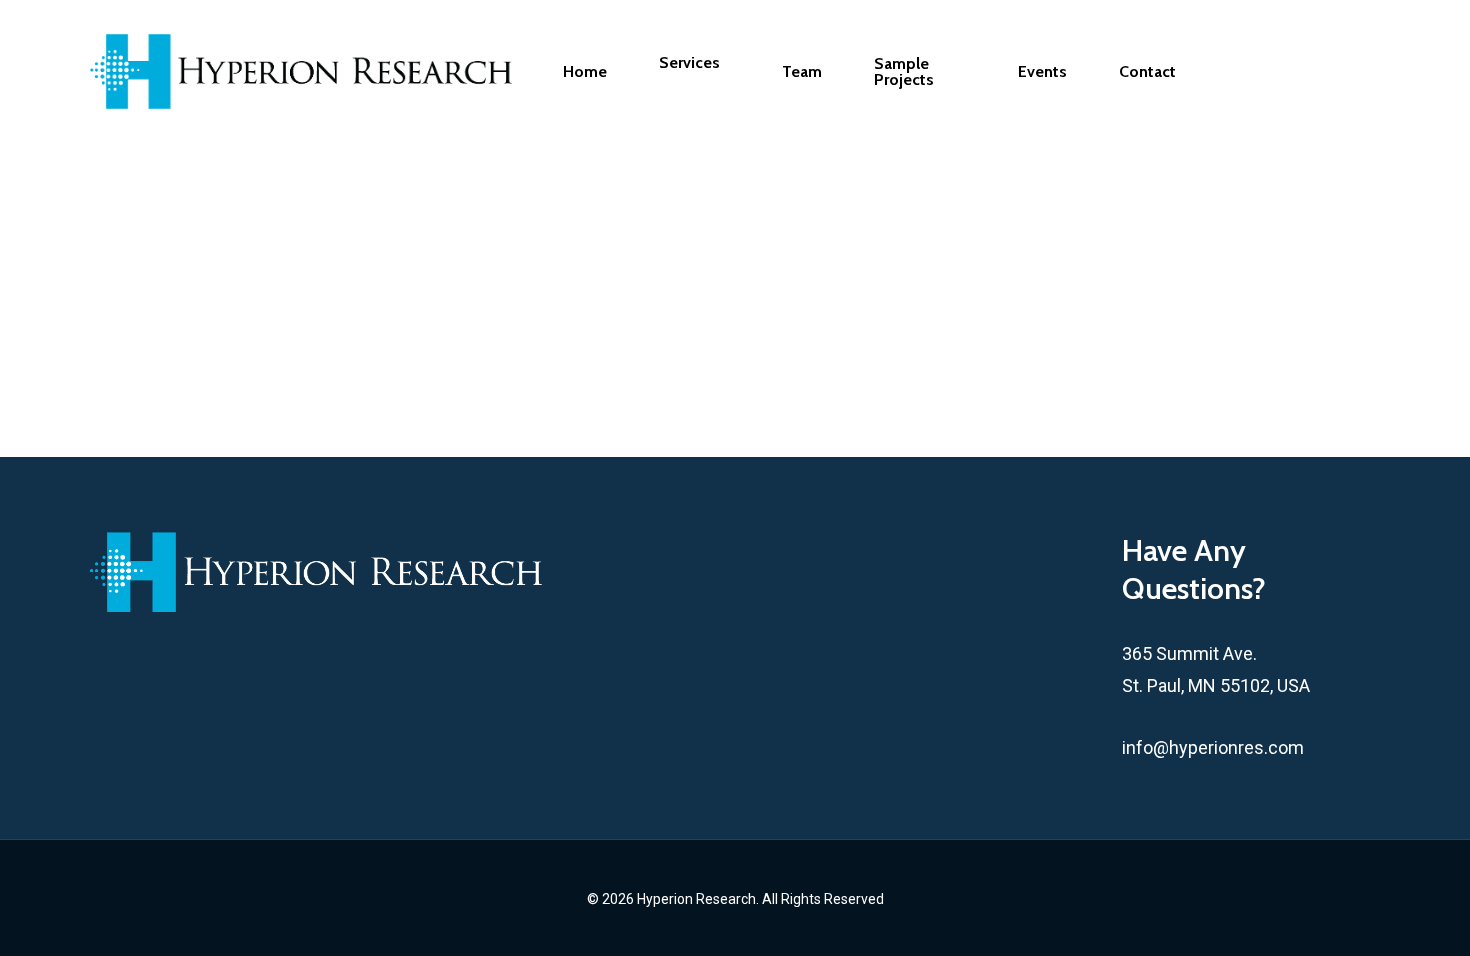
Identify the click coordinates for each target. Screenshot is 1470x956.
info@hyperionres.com (1213, 747)
